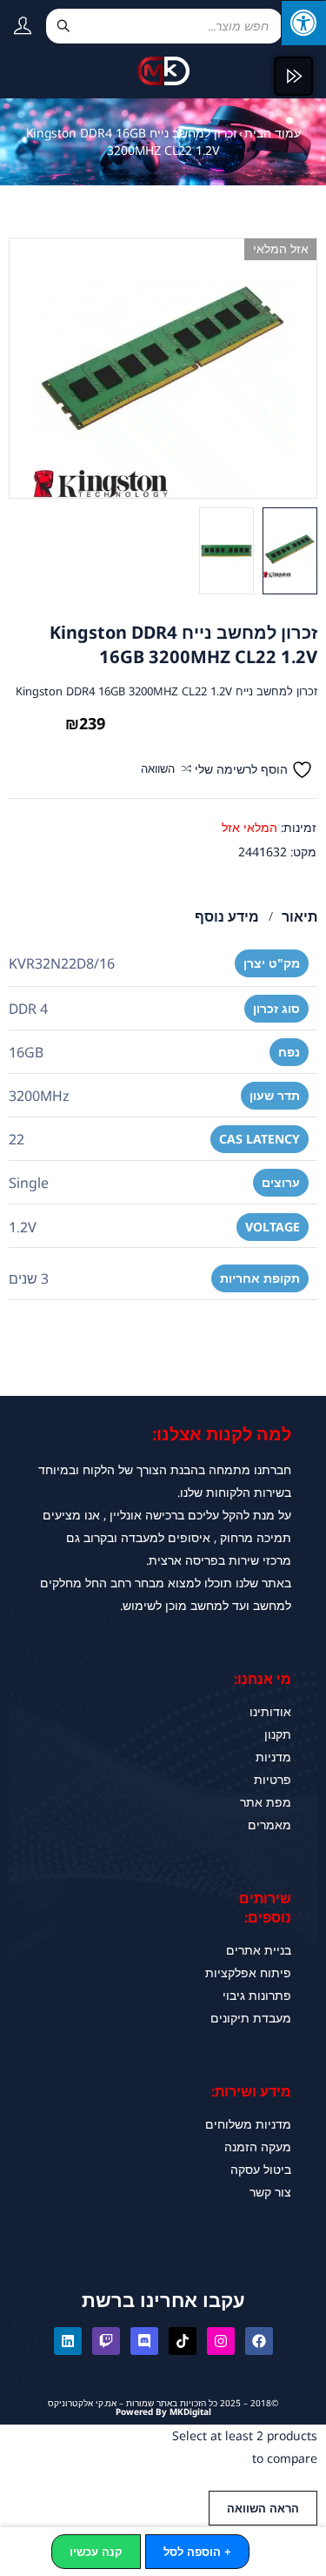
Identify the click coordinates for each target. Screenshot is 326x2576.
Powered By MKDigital (163, 2412)
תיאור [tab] (299, 916)
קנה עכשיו (96, 2552)
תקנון (278, 1734)
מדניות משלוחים (248, 2124)
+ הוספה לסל (197, 2552)
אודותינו (270, 1711)
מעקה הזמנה (258, 2147)
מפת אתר (266, 1802)
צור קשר (270, 2192)
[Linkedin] (68, 2341)
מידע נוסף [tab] (227, 916)
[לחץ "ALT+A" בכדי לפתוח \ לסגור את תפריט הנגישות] (303, 23)
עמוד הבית (273, 133)
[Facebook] (259, 2341)
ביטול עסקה (261, 2169)
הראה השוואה (263, 2508)
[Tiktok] (183, 2341)
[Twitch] (106, 2341)
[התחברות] (16, 29)
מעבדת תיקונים (251, 2018)
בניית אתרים (259, 1950)
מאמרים (269, 1825)
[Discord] (144, 2341)
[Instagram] (221, 2341)
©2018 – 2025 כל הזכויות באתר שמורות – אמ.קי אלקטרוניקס (163, 2403)
